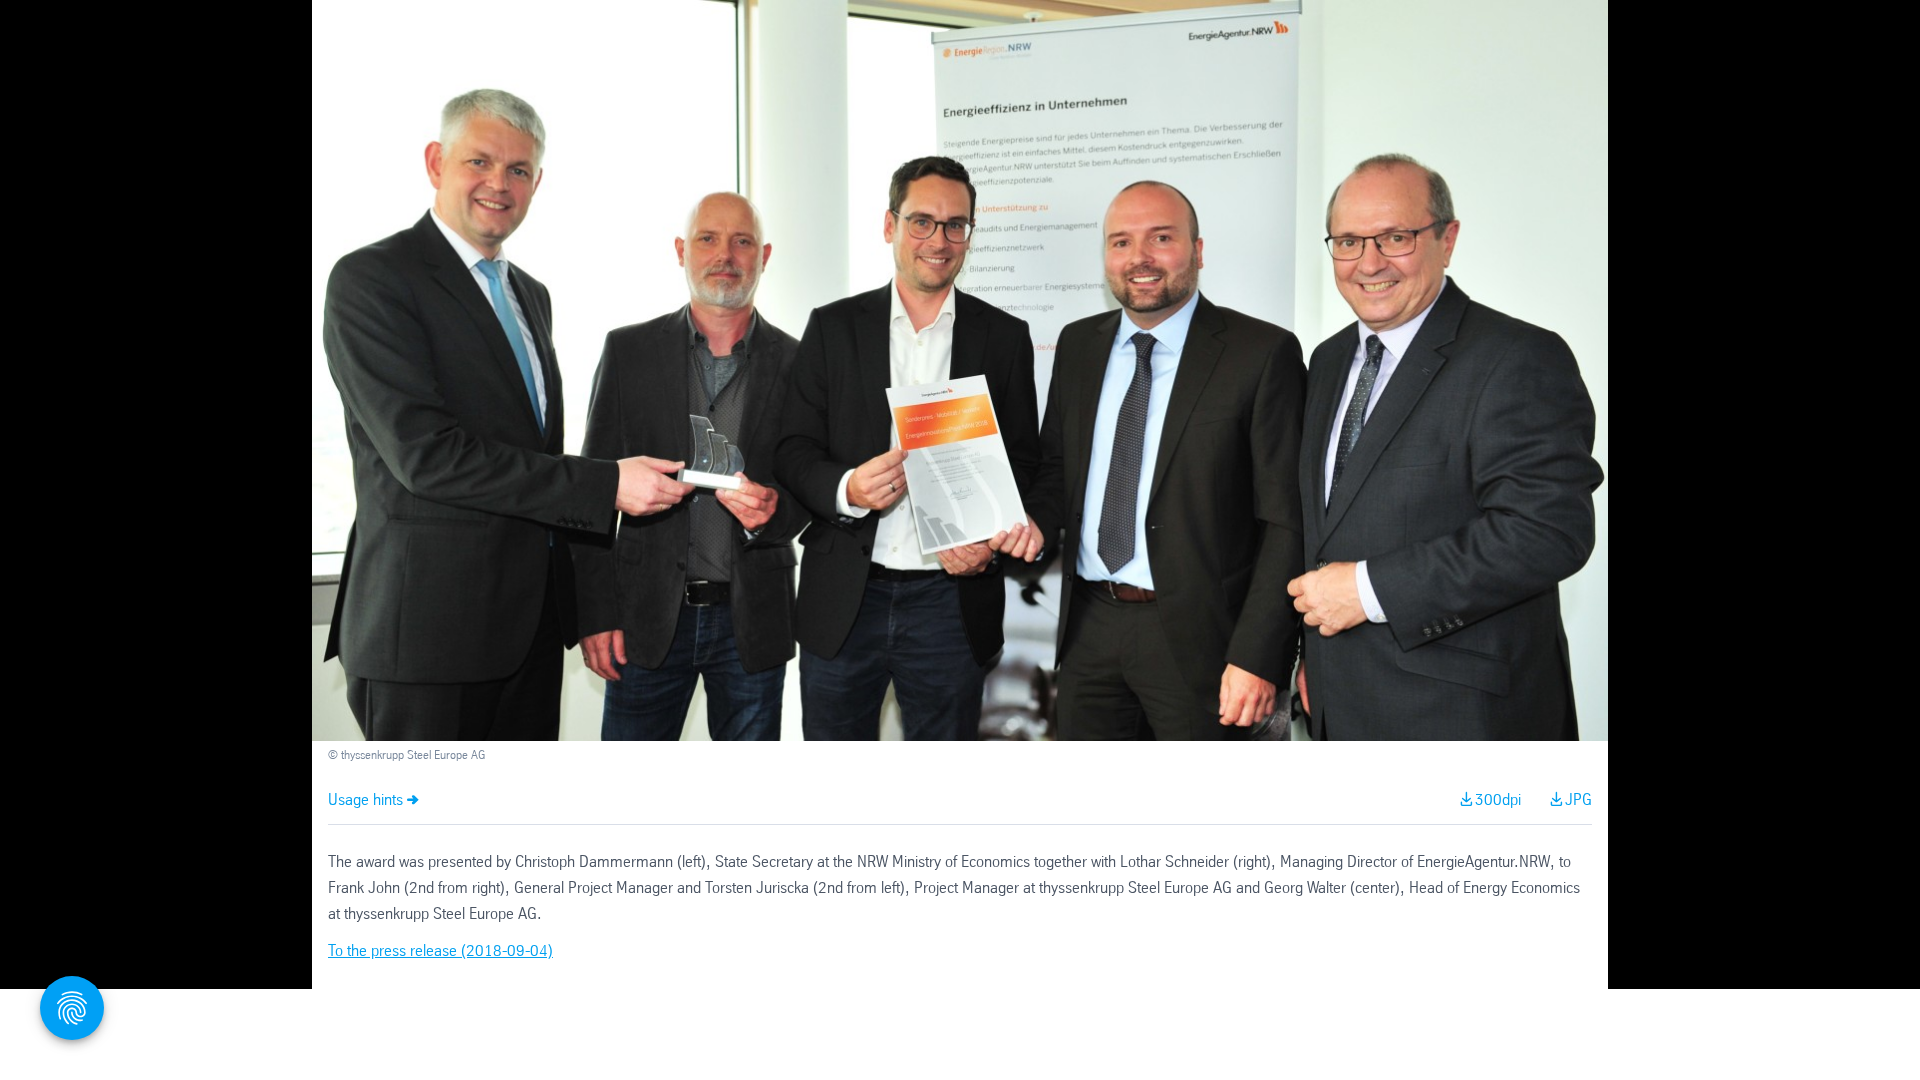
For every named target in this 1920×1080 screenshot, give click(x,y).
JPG (1578, 800)
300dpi (1498, 800)
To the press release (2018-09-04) (440, 951)
